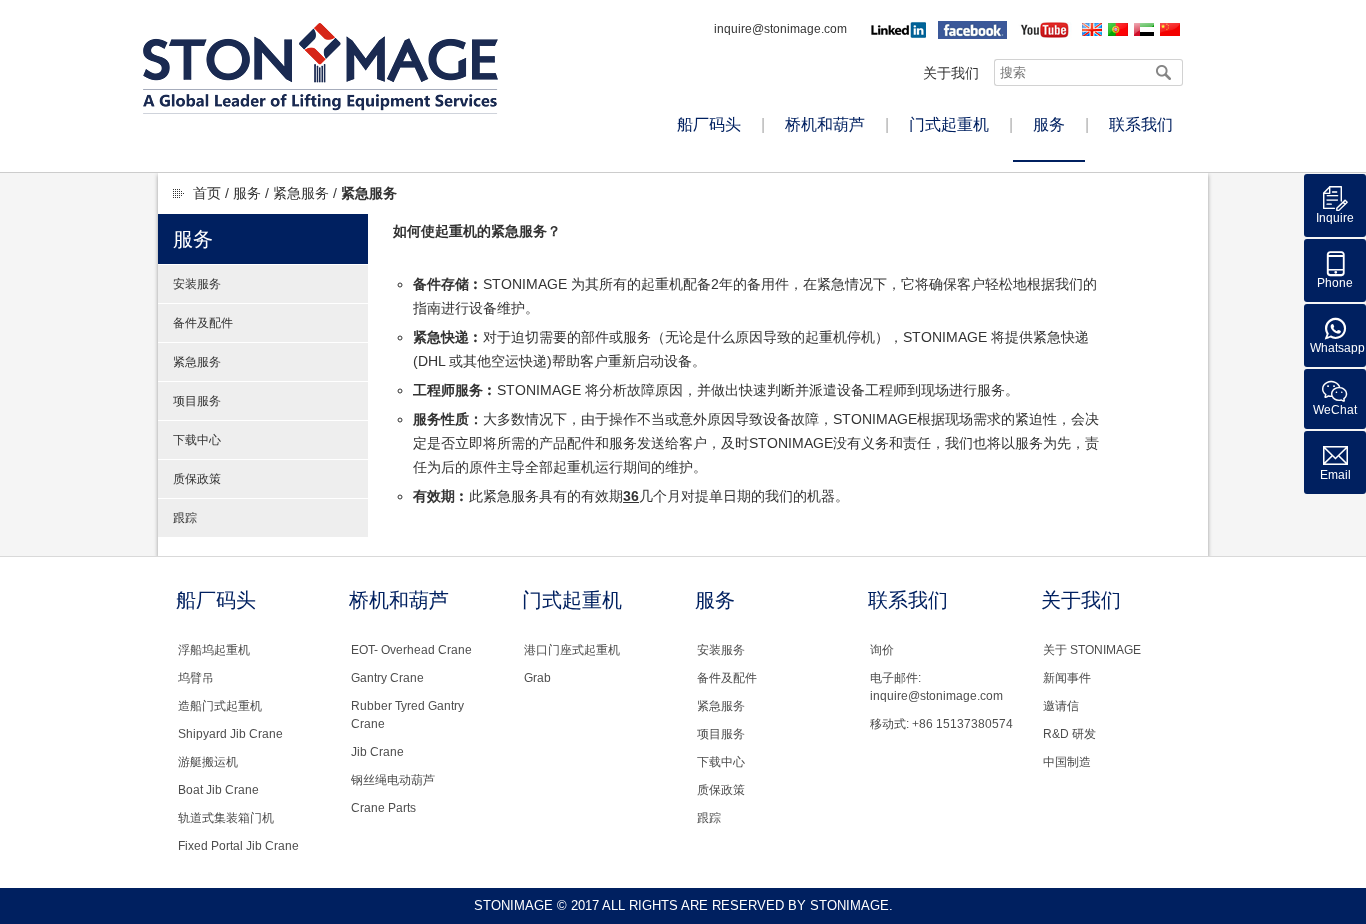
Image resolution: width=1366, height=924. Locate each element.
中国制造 (1067, 762)
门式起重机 (949, 124)
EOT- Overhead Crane (411, 650)
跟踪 (185, 518)
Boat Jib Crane (218, 790)
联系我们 (1141, 124)
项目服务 (197, 401)
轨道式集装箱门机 (226, 818)
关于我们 (951, 73)
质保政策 (197, 479)
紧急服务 (301, 193)
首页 (207, 193)
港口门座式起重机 (572, 650)
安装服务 (197, 284)
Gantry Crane (387, 678)
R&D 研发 (1069, 734)
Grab (537, 678)
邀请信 (1061, 706)
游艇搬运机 (208, 762)
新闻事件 (1067, 678)
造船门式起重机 (220, 706)
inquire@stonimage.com (780, 29)
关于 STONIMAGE (1092, 650)
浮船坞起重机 (214, 650)
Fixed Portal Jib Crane (238, 846)
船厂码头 (709, 124)
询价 (882, 650)
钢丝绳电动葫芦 (393, 780)
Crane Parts (383, 808)
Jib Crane (377, 752)
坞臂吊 (196, 678)
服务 (1049, 124)
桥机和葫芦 (825, 124)
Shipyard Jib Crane (230, 734)
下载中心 (197, 440)
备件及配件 (203, 323)
